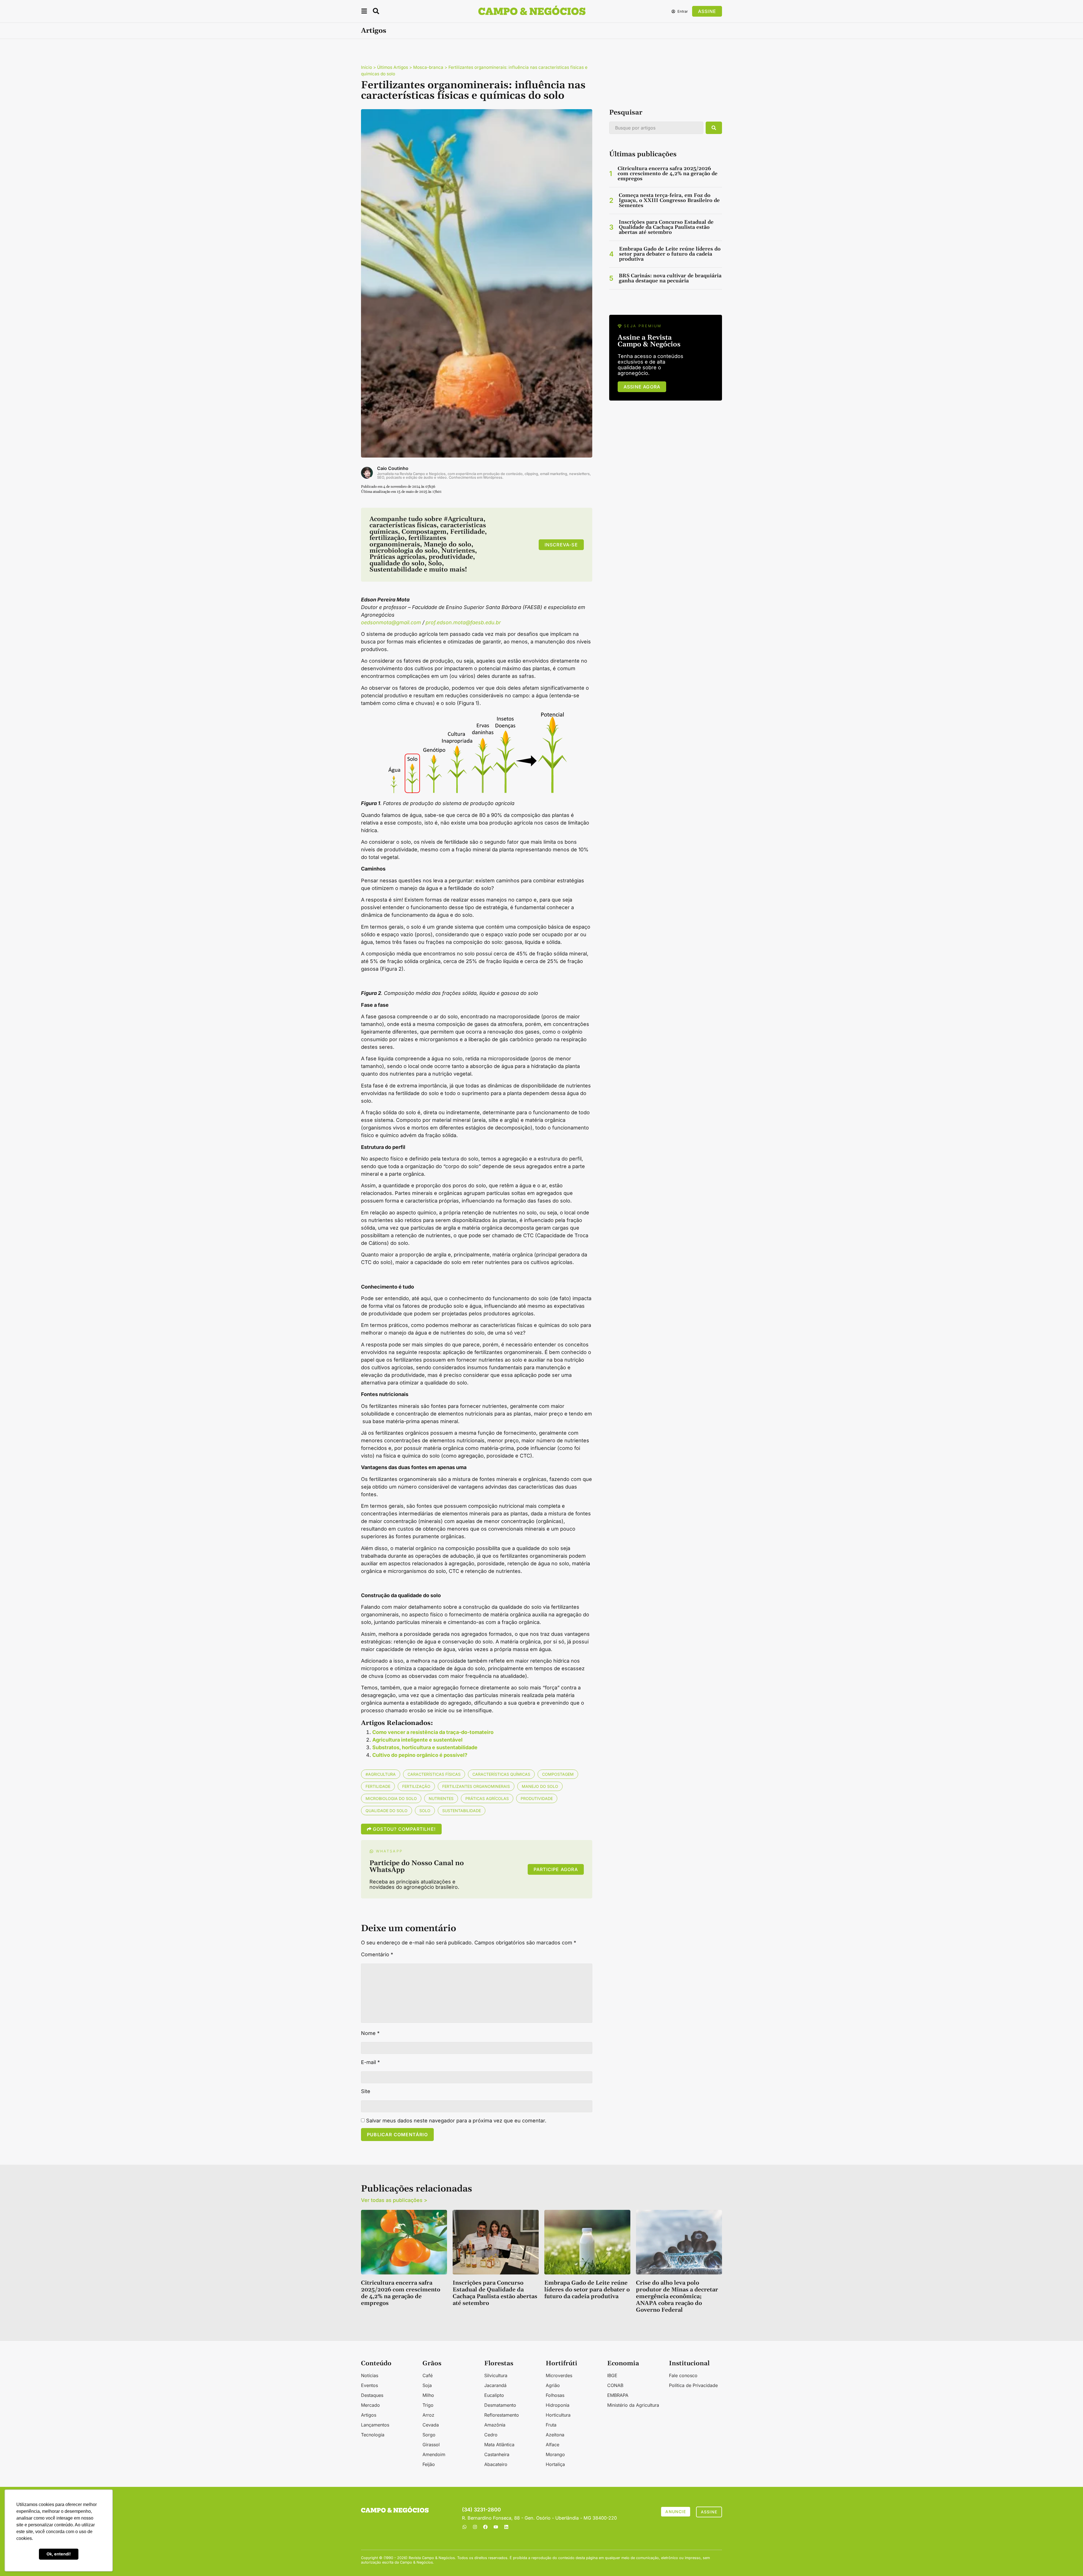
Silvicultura (496, 2375)
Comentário (377, 1955)
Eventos (369, 2385)
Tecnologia (373, 2435)
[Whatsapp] (465, 2527)
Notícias (370, 2375)
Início (366, 67)
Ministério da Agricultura (633, 2405)
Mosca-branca (428, 67)
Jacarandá (495, 2385)
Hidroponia (558, 2405)
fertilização (416, 1786)
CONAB (615, 2385)
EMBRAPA (618, 2395)
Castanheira (497, 2454)
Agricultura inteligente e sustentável (417, 1740)
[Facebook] (485, 2527)
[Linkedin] (506, 2527)
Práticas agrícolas (487, 1798)
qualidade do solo (387, 1811)
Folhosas (555, 2395)
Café (428, 2375)
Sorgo (429, 2435)
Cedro (491, 2435)
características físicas (434, 1774)
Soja (427, 2385)
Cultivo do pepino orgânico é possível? (420, 1755)
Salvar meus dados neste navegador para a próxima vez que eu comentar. (456, 2121)
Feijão (429, 2464)
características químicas (501, 1774)
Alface (552, 2445)
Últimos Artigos (393, 67)
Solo (425, 1811)
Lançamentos (375, 2425)
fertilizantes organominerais (476, 1786)
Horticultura (558, 2415)
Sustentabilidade (462, 1811)
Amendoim (434, 2454)
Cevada (431, 2425)
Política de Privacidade (693, 2385)
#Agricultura (381, 1774)
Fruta (551, 2425)
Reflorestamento (502, 2415)
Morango (555, 2454)
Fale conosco (683, 2375)
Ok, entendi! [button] (59, 2554)
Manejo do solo (540, 1786)
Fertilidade (378, 1786)
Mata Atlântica (499, 2445)
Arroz (428, 2415)
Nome (370, 2033)
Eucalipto (494, 2395)
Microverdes (559, 2375)
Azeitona (555, 2435)
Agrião (553, 2385)
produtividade (537, 1798)
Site (366, 2091)
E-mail (370, 2062)
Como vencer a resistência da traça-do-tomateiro (433, 1732)
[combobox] (656, 128)
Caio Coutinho (393, 468)
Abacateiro (496, 2464)
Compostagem (558, 1774)
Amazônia (495, 2425)
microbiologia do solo (391, 1798)
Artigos (374, 31)
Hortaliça (555, 2464)
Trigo (428, 2405)
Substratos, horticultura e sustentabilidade (425, 1747)
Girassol (431, 2445)
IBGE (612, 2375)
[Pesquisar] (714, 128)
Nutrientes (441, 1798)
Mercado (370, 2405)
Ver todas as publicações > (394, 2200)
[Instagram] (475, 2527)
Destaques (372, 2395)
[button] (364, 12)
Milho (428, 2395)
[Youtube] (496, 2527)
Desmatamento (500, 2405)
